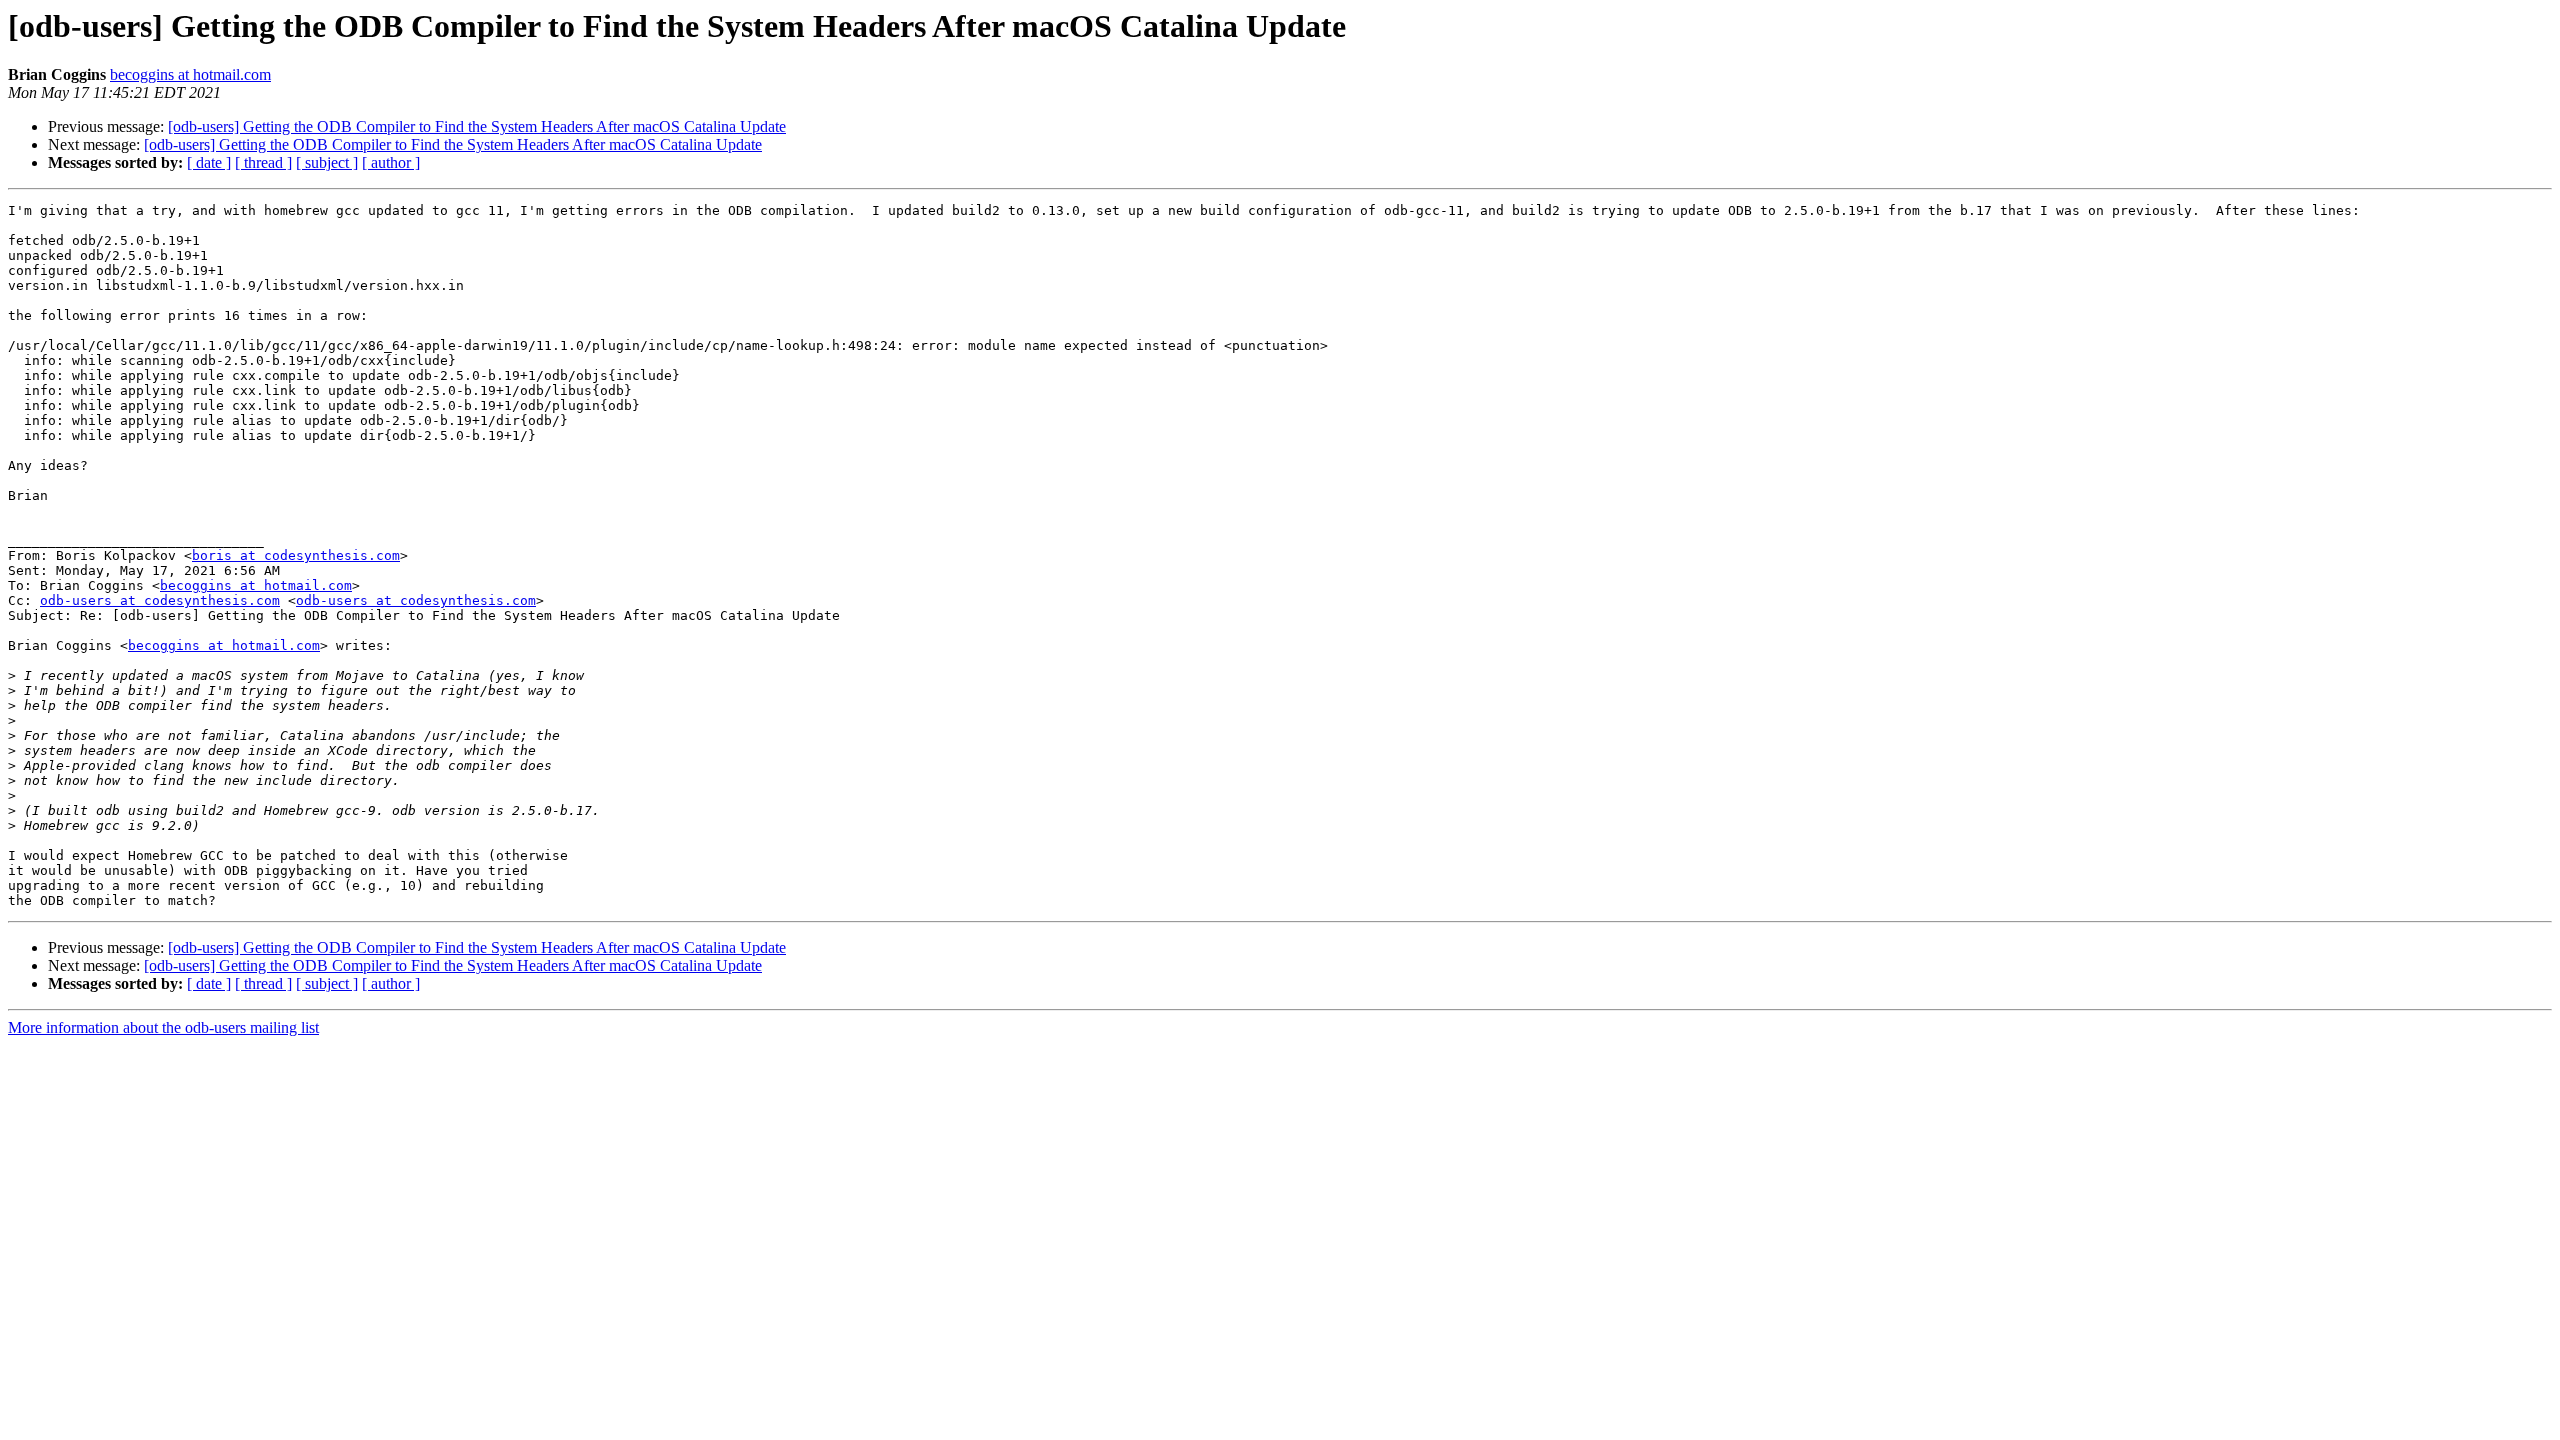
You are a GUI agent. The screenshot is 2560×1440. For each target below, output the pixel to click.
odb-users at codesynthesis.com (160, 600)
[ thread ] (263, 162)
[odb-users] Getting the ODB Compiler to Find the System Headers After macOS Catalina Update (477, 126)
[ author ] (391, 162)
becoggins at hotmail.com (190, 74)
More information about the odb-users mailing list (163, 1027)
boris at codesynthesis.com (296, 555)
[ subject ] (327, 162)
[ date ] (209, 162)
